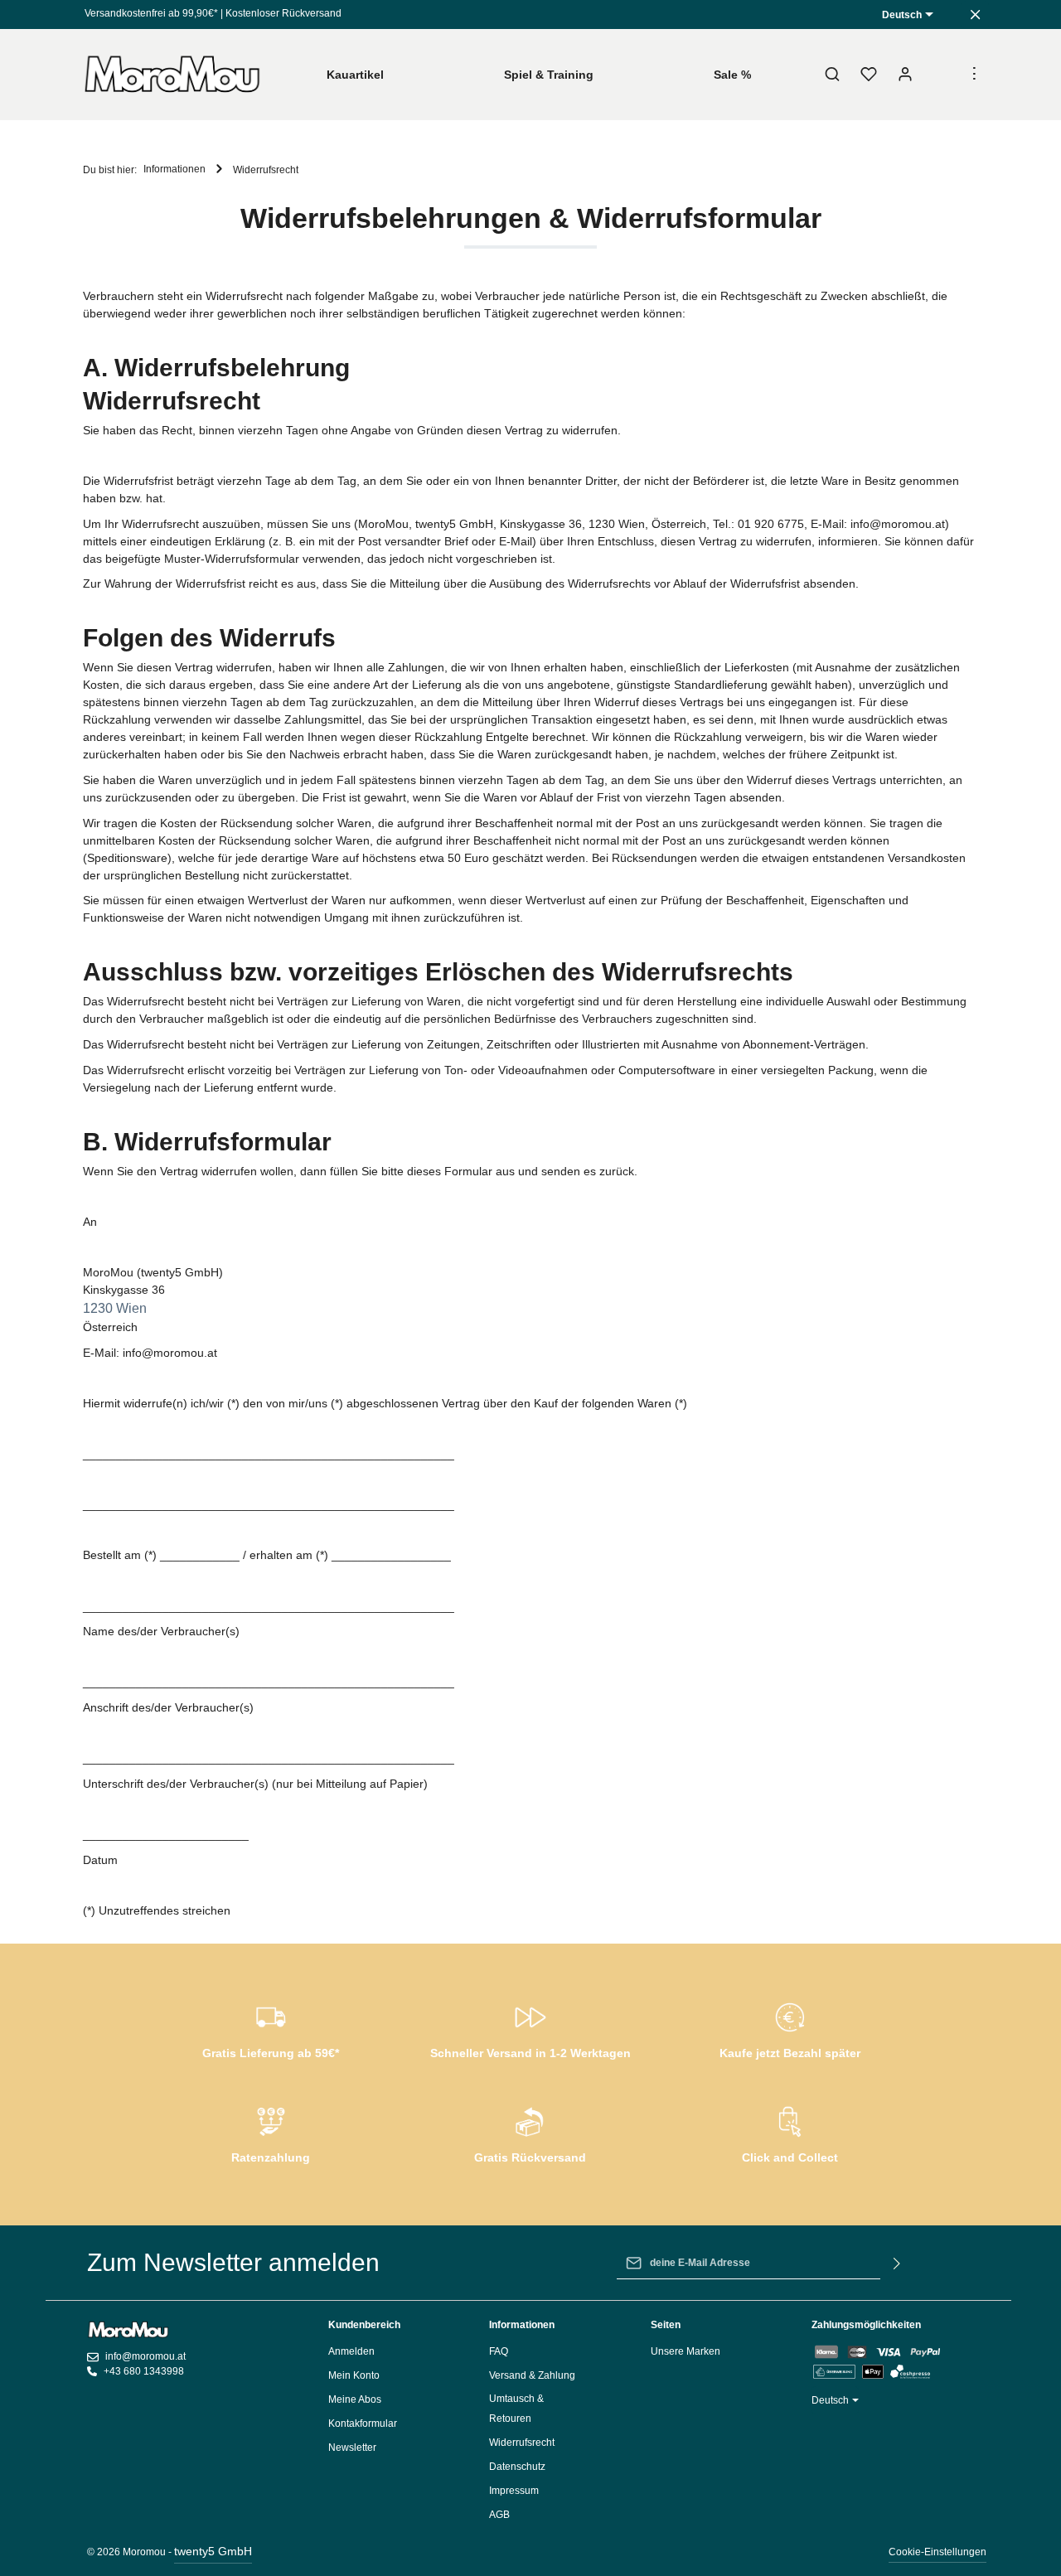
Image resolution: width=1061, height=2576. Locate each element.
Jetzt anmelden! (531, 308)
